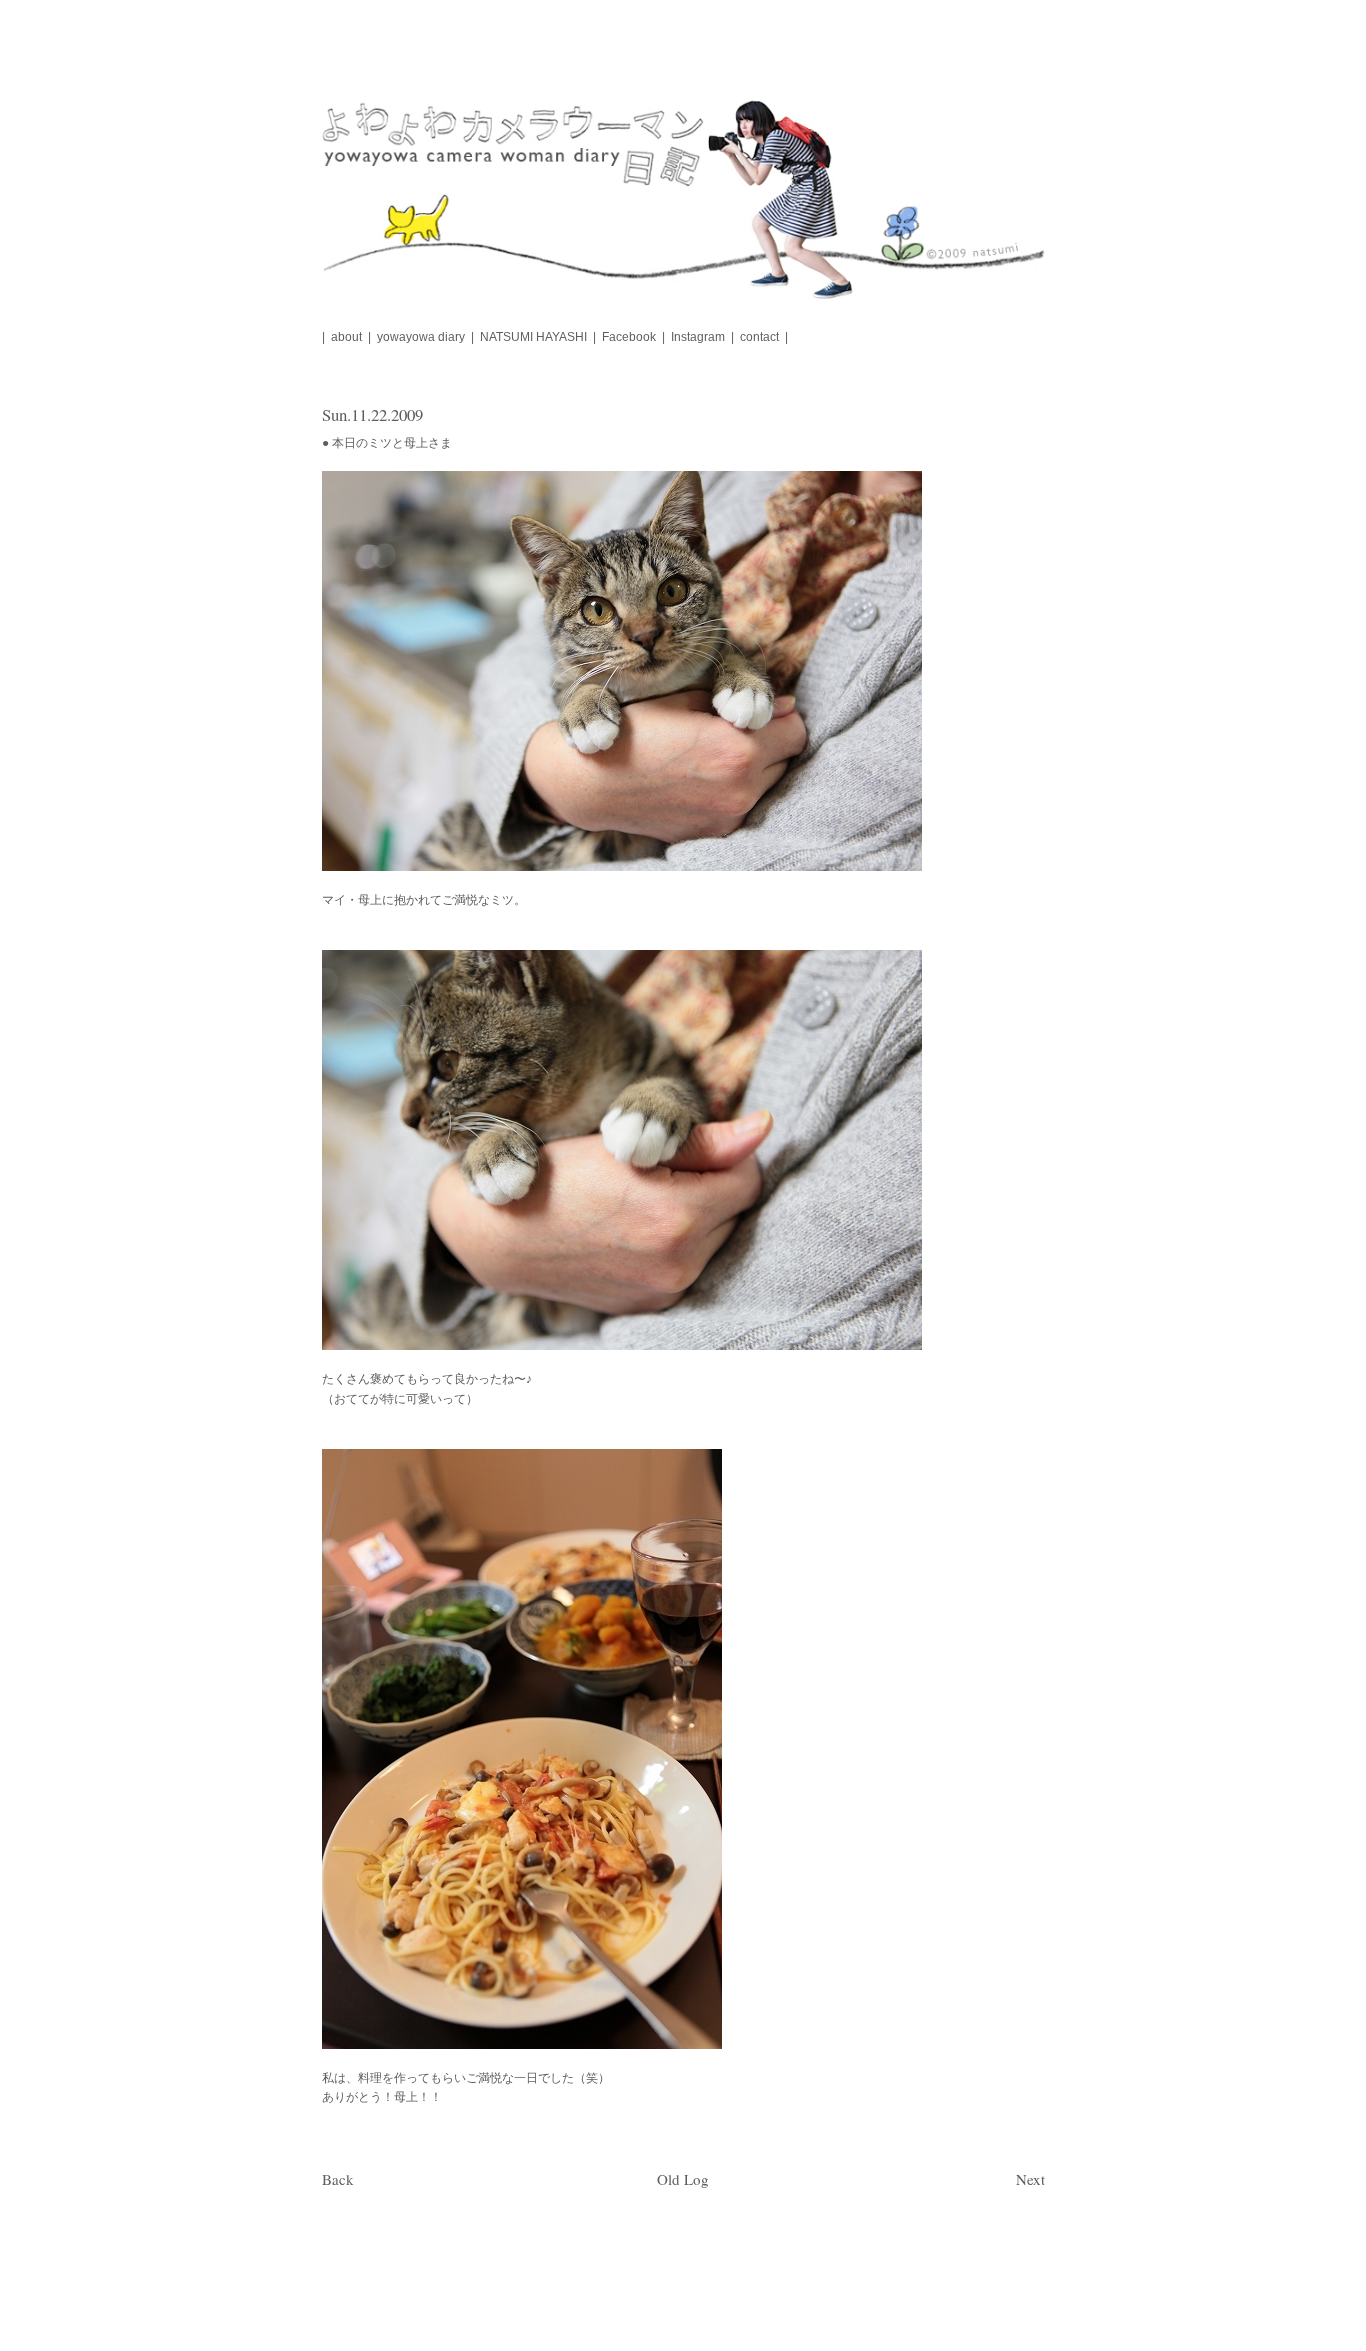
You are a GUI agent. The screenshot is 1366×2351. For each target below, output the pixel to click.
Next (1030, 2179)
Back (338, 2179)
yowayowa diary (421, 337)
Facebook (629, 337)
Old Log (683, 2179)
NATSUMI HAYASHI (533, 337)
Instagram (698, 337)
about (346, 337)
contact (759, 337)
